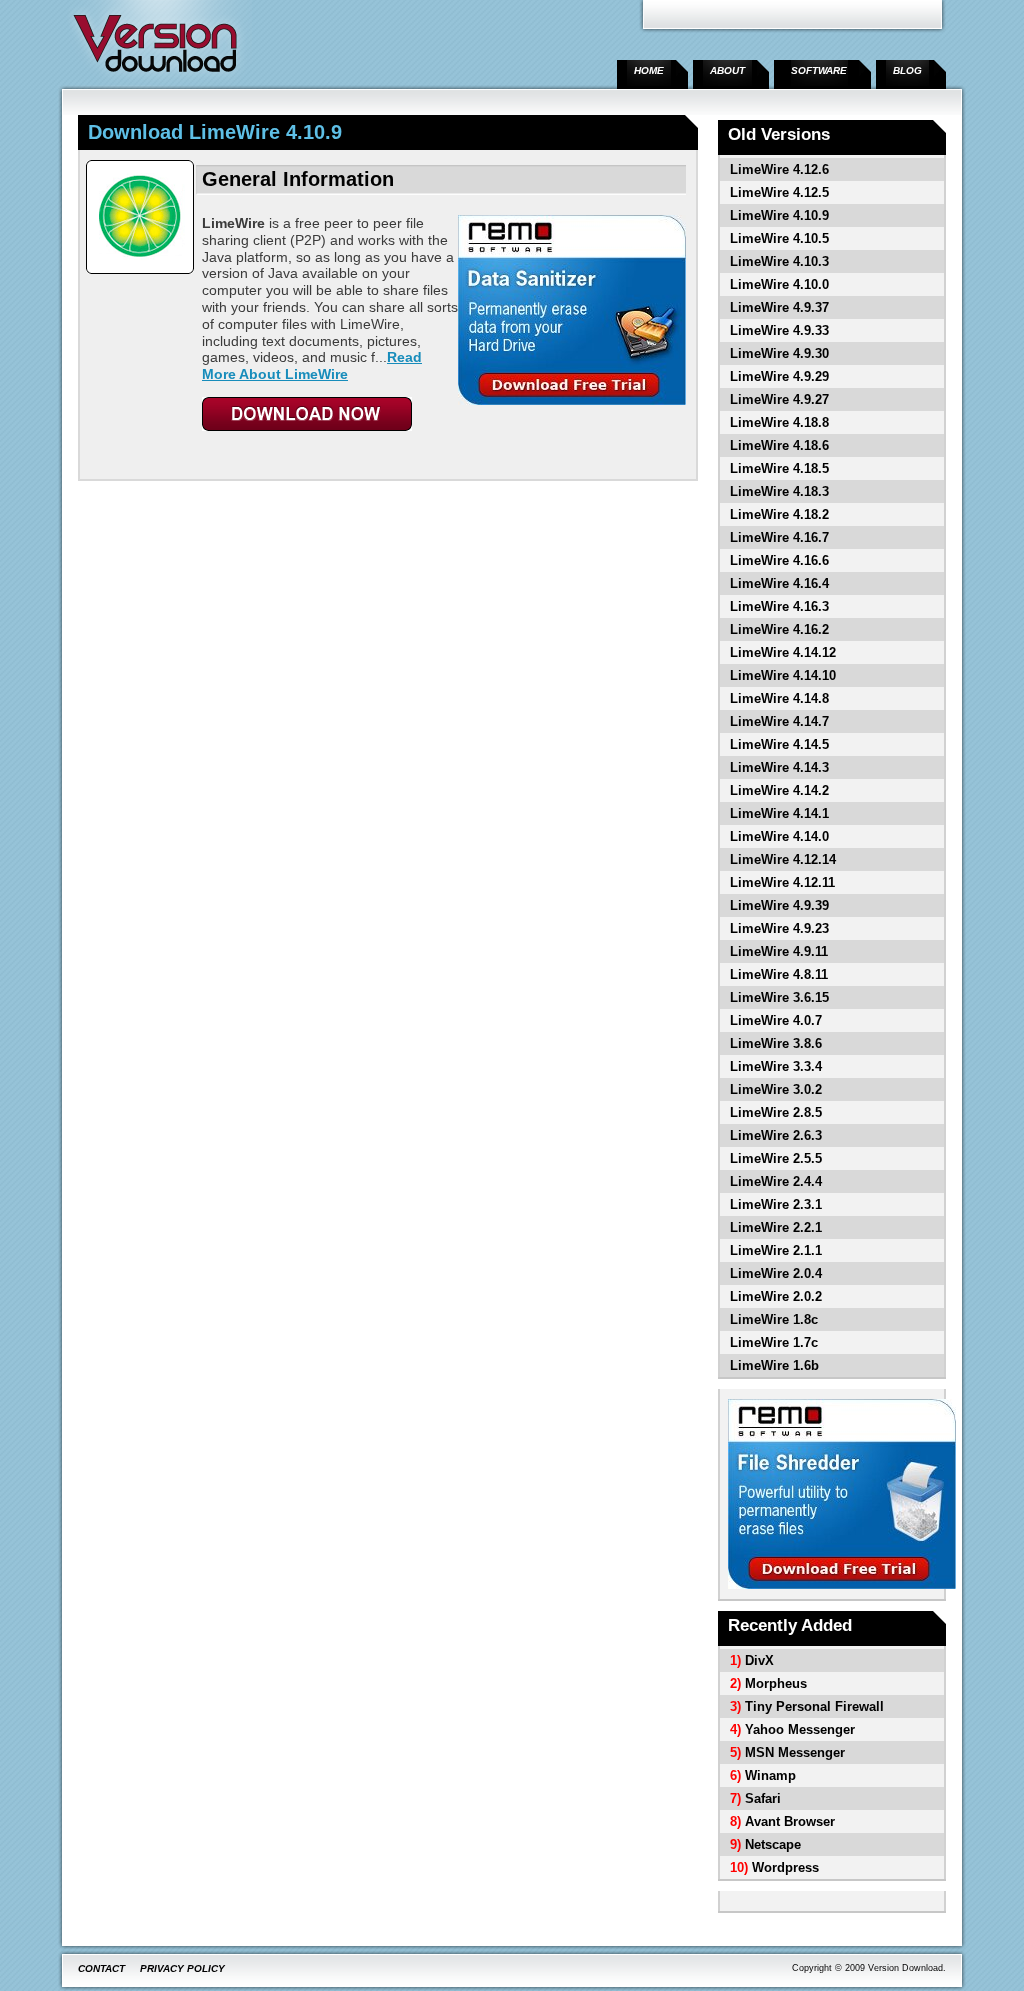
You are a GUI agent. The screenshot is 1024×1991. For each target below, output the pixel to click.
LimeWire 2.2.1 (776, 1227)
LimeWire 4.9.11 (779, 951)
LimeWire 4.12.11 (782, 882)
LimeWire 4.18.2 (779, 514)
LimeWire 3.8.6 (776, 1043)
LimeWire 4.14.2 (779, 790)
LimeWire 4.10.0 (779, 284)
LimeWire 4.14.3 (779, 767)
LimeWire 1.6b (774, 1365)
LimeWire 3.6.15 (779, 997)
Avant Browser (790, 1821)
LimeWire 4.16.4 (779, 583)
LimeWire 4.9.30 (779, 353)
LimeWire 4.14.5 (779, 744)
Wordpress (785, 1867)
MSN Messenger (795, 1752)
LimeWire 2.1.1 (776, 1250)
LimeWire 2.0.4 (776, 1273)
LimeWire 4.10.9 (779, 215)
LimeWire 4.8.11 (779, 974)
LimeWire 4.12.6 (779, 169)
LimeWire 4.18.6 (779, 445)
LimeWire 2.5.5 (776, 1158)
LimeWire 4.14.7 (779, 721)
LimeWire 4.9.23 (779, 928)
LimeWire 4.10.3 (779, 261)
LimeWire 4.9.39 (779, 905)
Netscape (773, 1844)
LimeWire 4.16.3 (779, 606)
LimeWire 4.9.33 (779, 330)
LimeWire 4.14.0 (779, 836)
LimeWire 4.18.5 (779, 468)
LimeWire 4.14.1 (779, 813)
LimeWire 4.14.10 (783, 675)
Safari (763, 1798)
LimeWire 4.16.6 (779, 560)
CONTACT (101, 1968)
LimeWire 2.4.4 (776, 1181)
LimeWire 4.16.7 (779, 537)
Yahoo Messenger (800, 1729)
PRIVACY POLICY (182, 1968)
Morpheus (776, 1683)
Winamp (770, 1775)
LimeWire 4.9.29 (779, 376)
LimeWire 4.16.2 (779, 629)
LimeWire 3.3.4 (776, 1066)
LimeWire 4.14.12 (783, 652)
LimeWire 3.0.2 (776, 1089)
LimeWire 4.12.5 (779, 192)
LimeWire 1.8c (774, 1319)
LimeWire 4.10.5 (779, 238)
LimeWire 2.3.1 (776, 1204)
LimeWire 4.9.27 (779, 399)
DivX (759, 1660)
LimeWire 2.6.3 (776, 1135)
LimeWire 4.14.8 (779, 698)
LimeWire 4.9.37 (779, 307)
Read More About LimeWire (312, 365)
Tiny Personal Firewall (814, 1706)
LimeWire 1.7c (774, 1342)
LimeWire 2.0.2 (776, 1296)
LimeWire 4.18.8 (779, 422)
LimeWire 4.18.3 (779, 491)
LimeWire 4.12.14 (783, 859)
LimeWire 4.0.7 (776, 1020)
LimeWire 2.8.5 (776, 1112)
